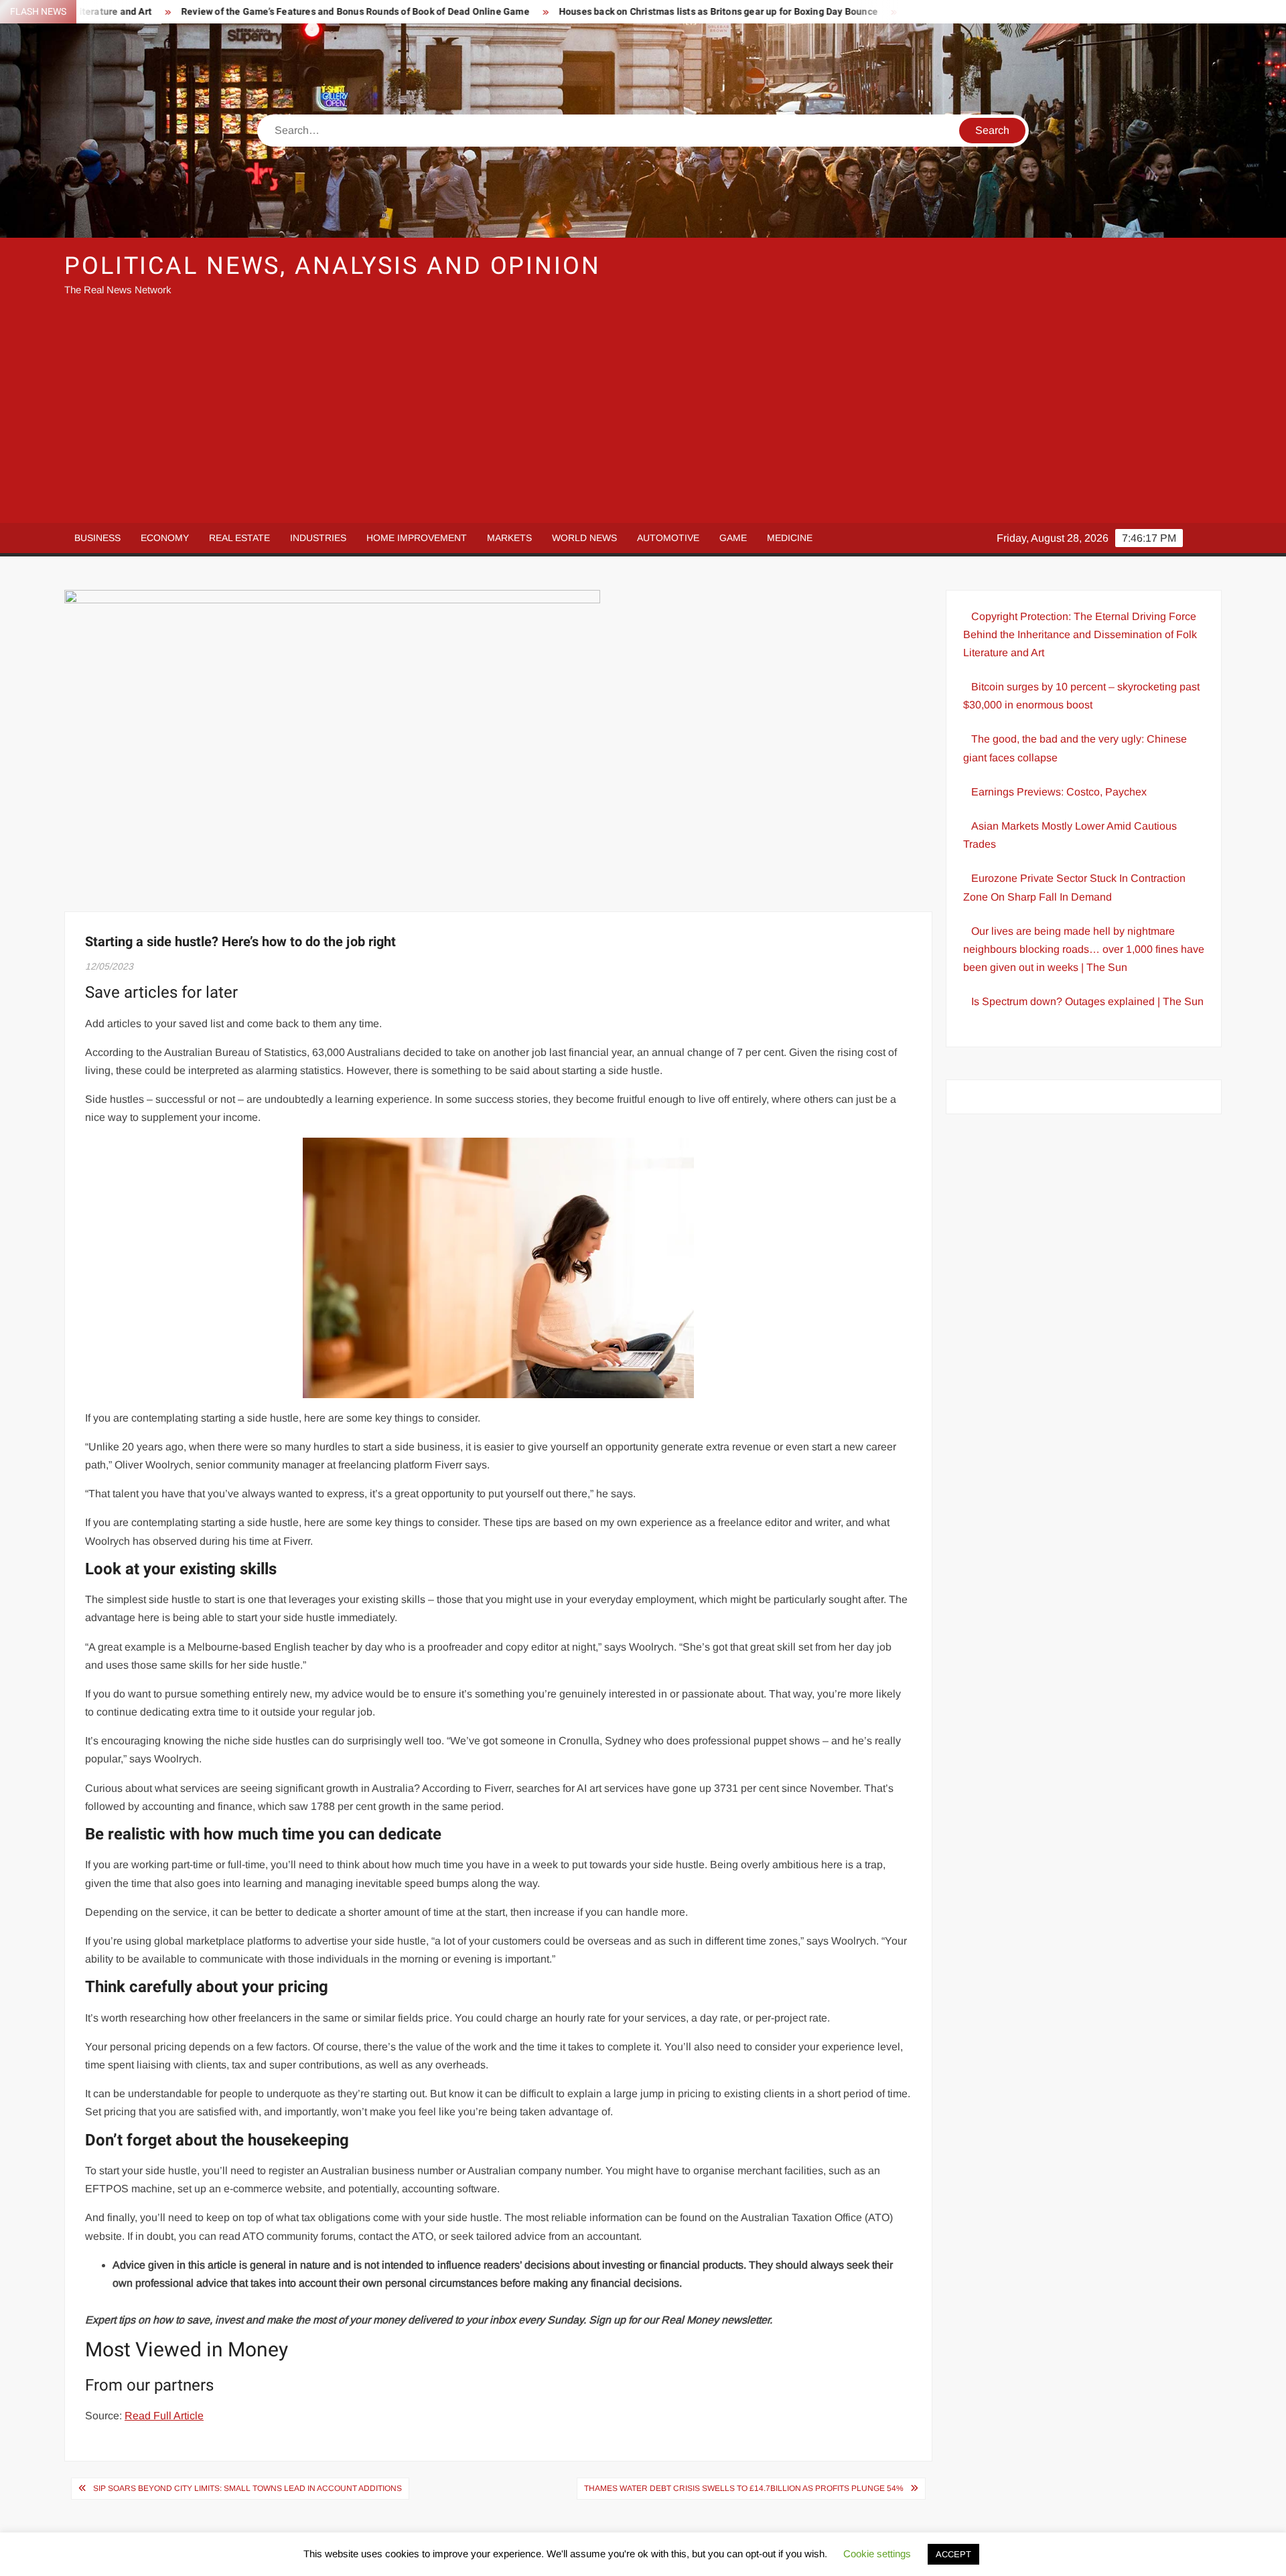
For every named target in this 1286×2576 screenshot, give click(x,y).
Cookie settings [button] (877, 2554)
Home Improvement (417, 538)
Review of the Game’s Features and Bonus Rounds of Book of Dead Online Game (259, 12)
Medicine (790, 538)
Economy (165, 538)
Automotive (668, 538)
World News (584, 538)
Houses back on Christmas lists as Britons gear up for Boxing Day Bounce (622, 12)
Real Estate (239, 538)
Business (97, 538)
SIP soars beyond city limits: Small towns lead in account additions (247, 2488)
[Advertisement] (643, 416)
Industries (318, 538)
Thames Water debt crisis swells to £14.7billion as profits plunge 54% (744, 2488)
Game (733, 538)
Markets (509, 538)
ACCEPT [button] (953, 2554)
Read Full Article (164, 2416)
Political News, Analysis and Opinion (333, 266)
